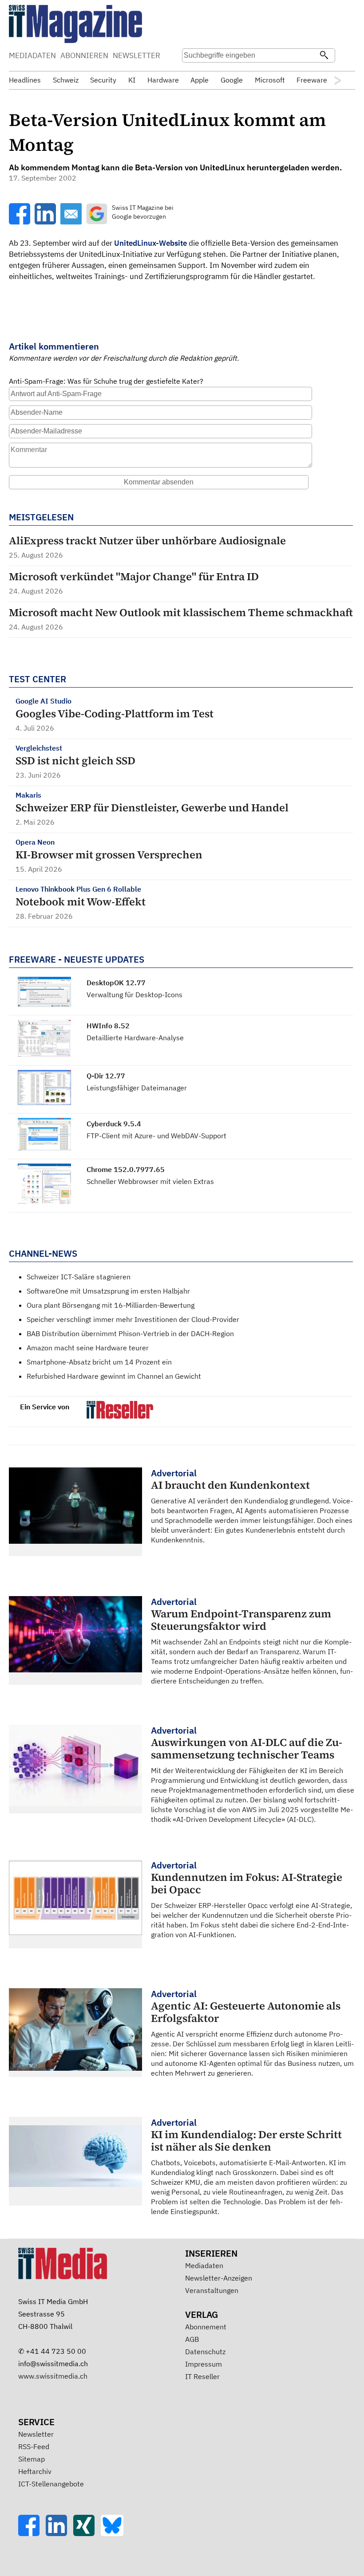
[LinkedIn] (59, 2533)
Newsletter (36, 2434)
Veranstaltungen (212, 2290)
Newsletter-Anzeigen (219, 2278)
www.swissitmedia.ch (53, 2376)
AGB (192, 2339)
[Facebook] (32, 2533)
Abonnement (206, 2327)
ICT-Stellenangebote (51, 2484)
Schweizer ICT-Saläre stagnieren (79, 1277)
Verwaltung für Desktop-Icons (135, 995)
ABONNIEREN (84, 55)
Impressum (204, 2364)
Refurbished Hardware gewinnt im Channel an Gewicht (114, 1376)
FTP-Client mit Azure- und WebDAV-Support (156, 1136)
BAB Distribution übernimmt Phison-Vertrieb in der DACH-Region (130, 1333)
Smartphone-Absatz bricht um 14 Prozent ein (99, 1362)
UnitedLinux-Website (150, 243)
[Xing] (87, 2533)
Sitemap (32, 2459)
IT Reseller (202, 2376)
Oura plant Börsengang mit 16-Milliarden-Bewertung (111, 1305)
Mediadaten (204, 2265)
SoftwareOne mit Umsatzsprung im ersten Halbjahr (108, 1291)
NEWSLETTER (136, 55)
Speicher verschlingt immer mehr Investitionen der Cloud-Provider (133, 1319)
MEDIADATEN (32, 55)
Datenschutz (205, 2352)
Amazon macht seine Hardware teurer (88, 1348)
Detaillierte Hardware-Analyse (135, 1038)
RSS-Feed (34, 2446)
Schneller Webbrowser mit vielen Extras (150, 1181)
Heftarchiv (35, 2471)
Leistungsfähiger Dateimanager (137, 1088)
